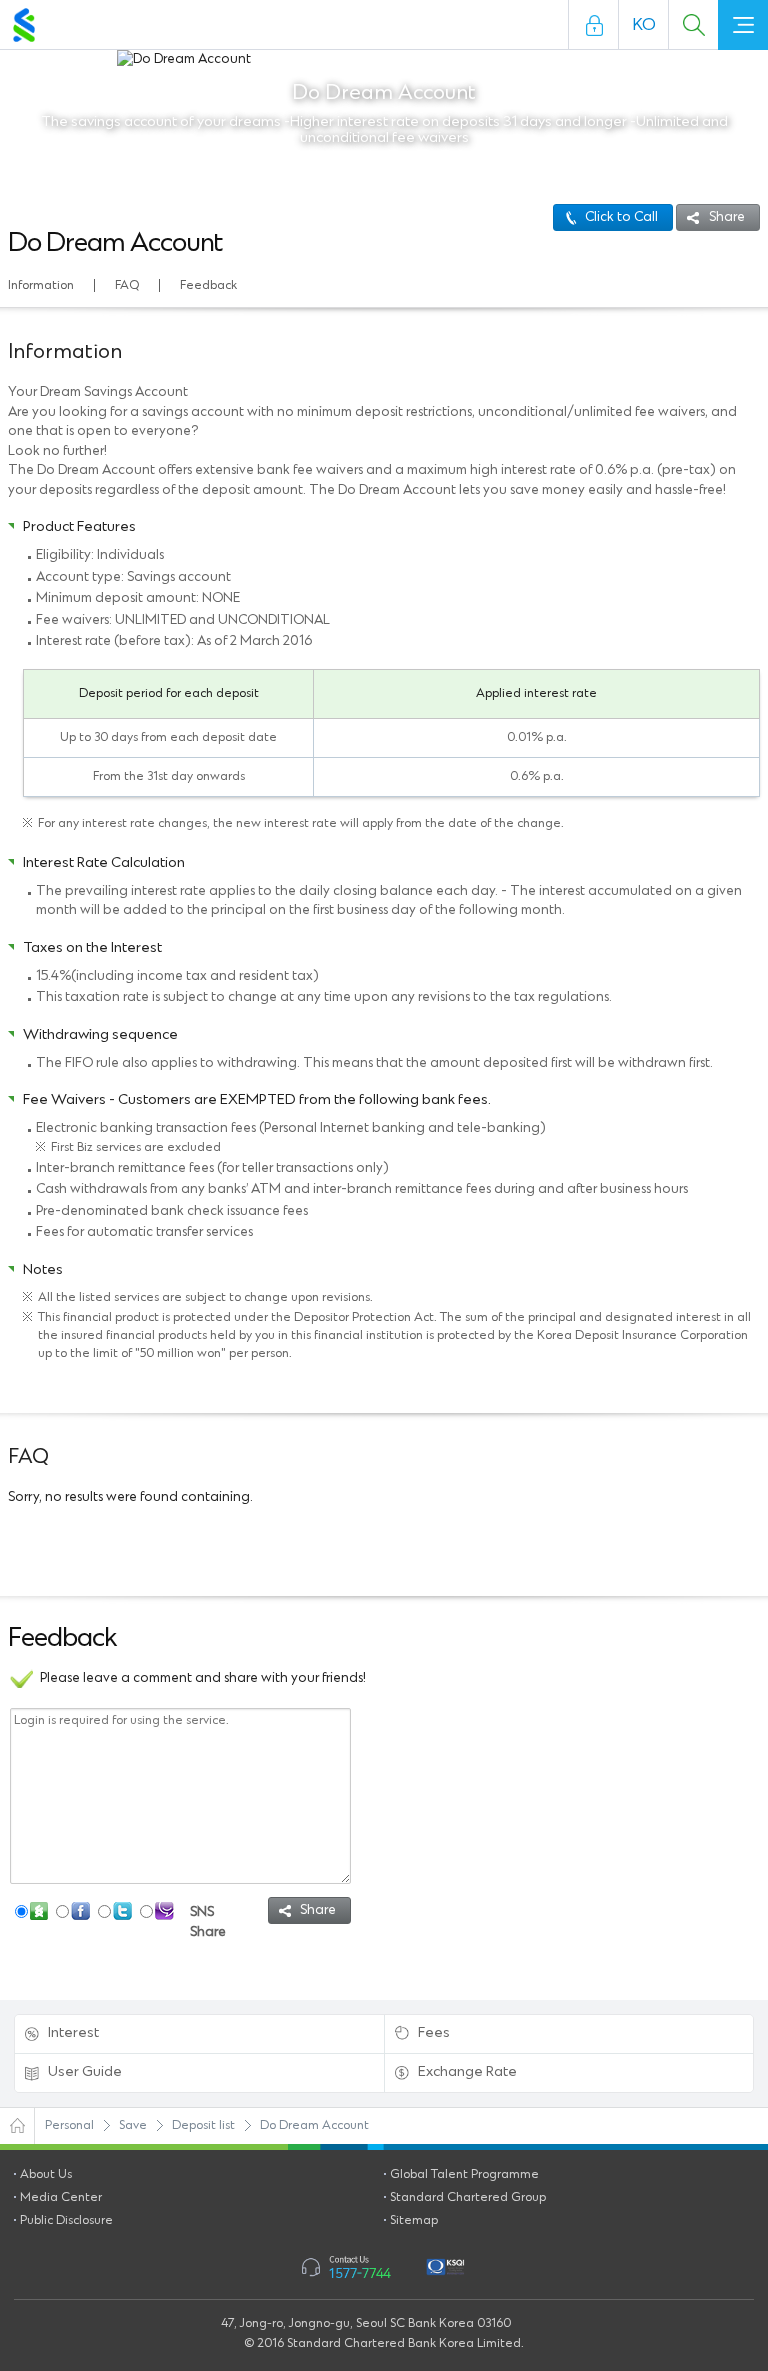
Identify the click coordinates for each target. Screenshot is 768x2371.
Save (133, 2125)
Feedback (208, 285)
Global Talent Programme (464, 2174)
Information (41, 285)
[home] (17, 2126)
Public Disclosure (66, 2220)
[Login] (594, 25)
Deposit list (203, 2125)
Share (727, 217)
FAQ (127, 285)
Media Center (61, 2197)
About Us (46, 2174)
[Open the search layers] (693, 25)
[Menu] (743, 25)
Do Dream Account (314, 2125)
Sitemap (414, 2220)
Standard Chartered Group (468, 2197)
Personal (69, 2125)
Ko (644, 25)
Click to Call (621, 217)
